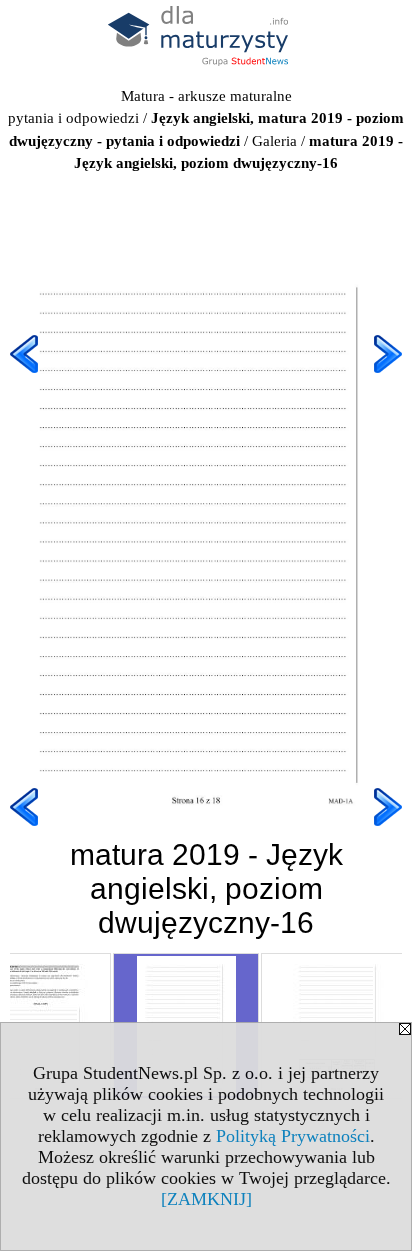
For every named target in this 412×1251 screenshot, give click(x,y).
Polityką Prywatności (293, 1136)
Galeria (274, 141)
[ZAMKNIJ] (206, 1199)
